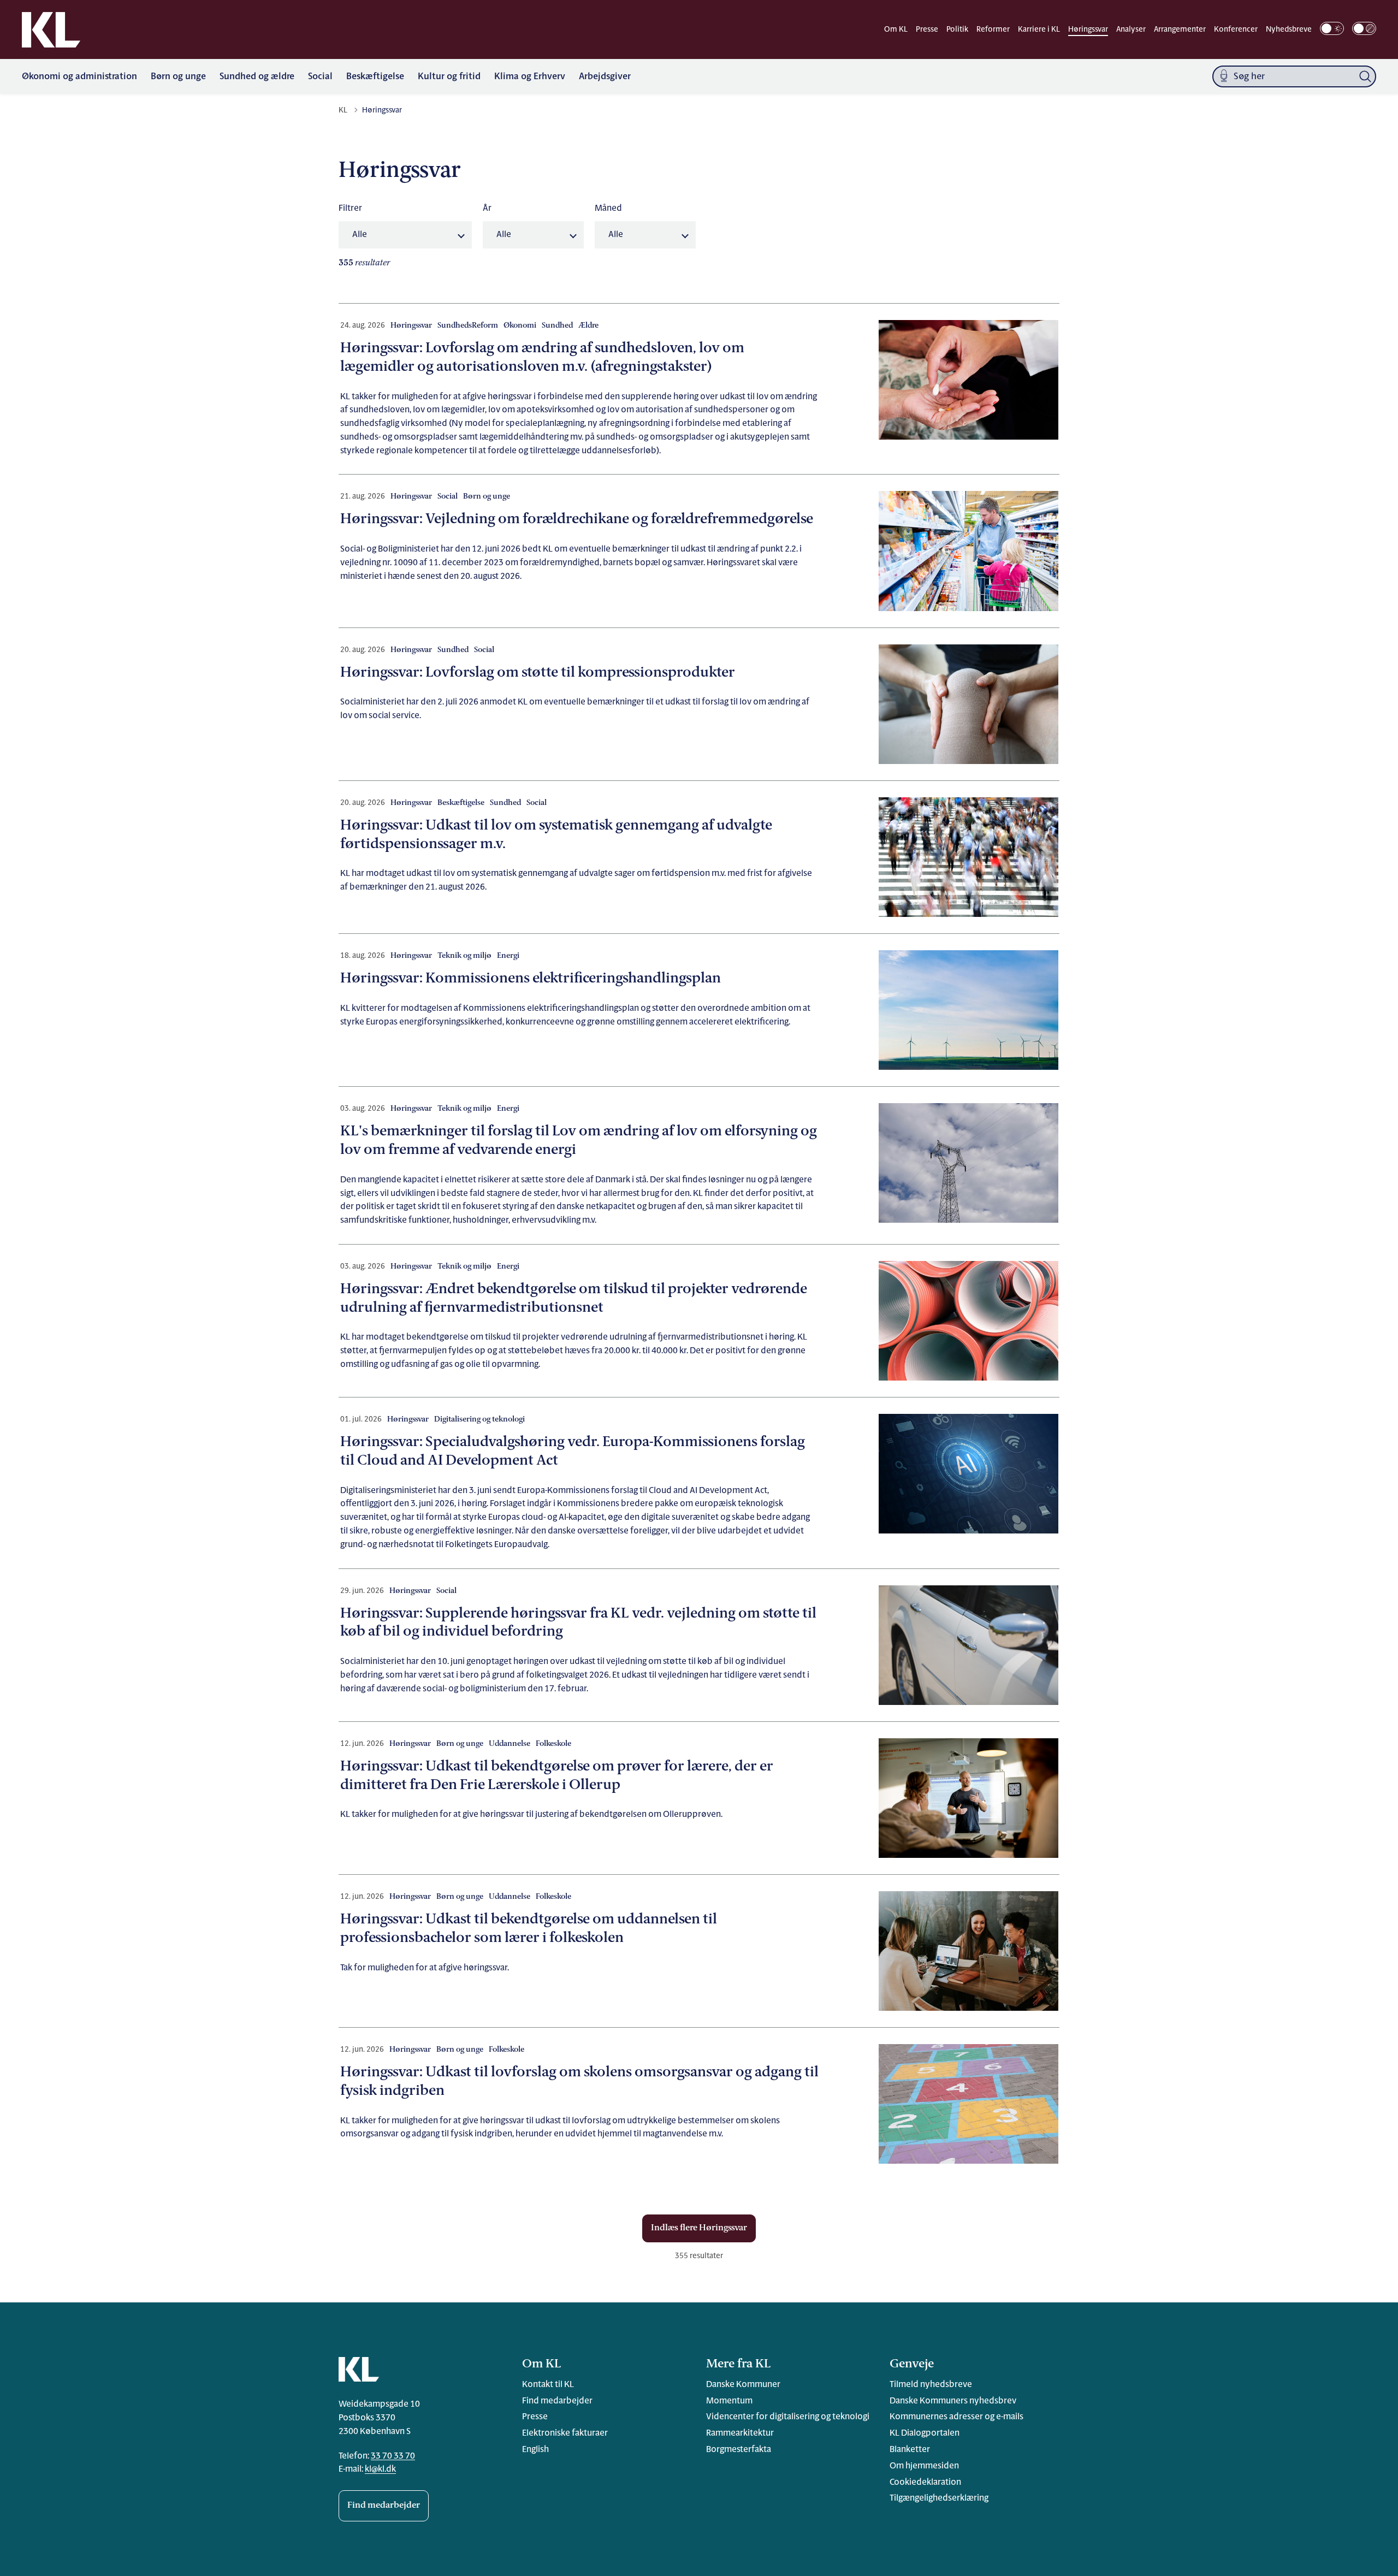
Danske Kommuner (743, 2385)
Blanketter (910, 2450)
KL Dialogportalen (925, 2433)
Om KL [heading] (541, 2364)
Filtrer (350, 209)
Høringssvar (1088, 30)
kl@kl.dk (380, 2470)
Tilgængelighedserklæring (939, 2498)
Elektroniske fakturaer (565, 2433)
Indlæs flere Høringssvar (699, 2228)
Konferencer (1236, 30)
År (487, 209)
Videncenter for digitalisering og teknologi (788, 2417)
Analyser (1131, 30)
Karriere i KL (1039, 30)
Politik (957, 30)
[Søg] (1365, 76)
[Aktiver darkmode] (1332, 28)
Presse (927, 30)
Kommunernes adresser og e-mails (956, 2417)
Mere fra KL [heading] (738, 2364)
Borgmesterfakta (739, 2450)
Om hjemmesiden (924, 2466)
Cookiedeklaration (925, 2483)
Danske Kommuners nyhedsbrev (953, 2401)
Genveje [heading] (912, 2364)
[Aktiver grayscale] (1364, 28)
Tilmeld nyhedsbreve (931, 2385)
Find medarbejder (384, 2506)
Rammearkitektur (740, 2433)
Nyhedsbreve (1289, 30)
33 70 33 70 (393, 2456)
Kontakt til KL (548, 2385)
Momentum (729, 2401)
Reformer (993, 30)
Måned (608, 209)
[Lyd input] (1224, 77)
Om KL (896, 30)
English (535, 2450)
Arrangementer (1180, 30)
